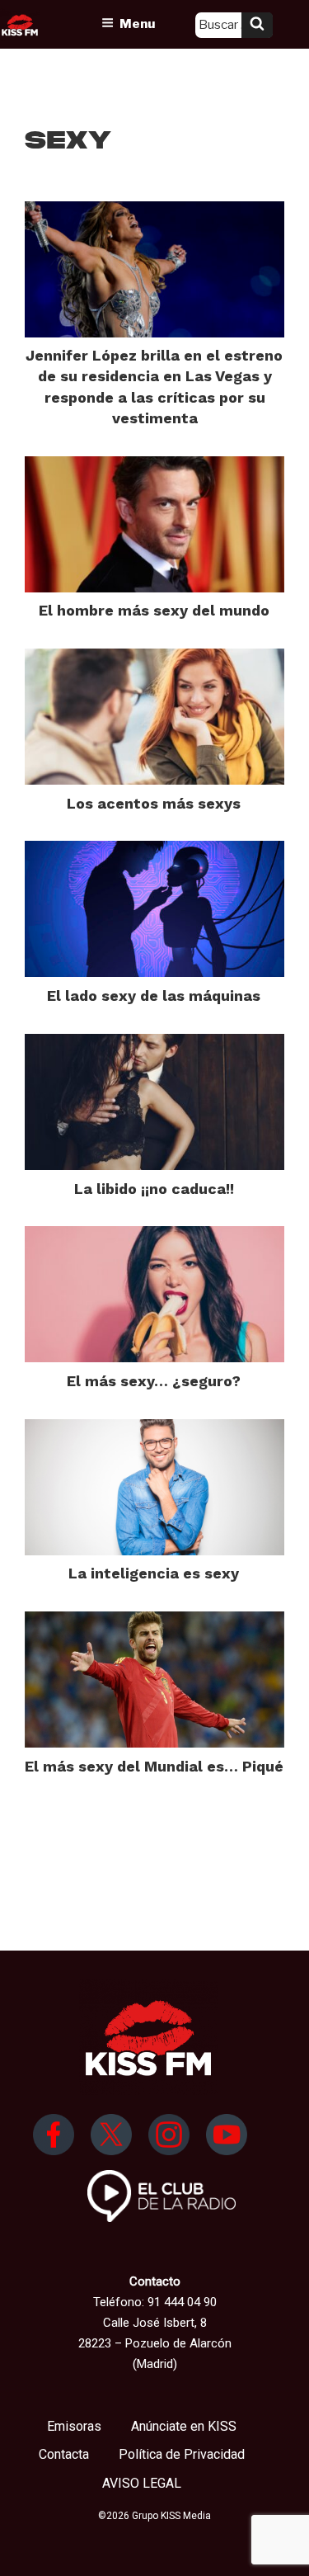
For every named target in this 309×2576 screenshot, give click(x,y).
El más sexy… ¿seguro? (154, 1381)
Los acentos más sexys (154, 803)
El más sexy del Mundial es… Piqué (154, 1766)
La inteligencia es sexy (154, 1573)
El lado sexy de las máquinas (154, 995)
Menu (137, 24)
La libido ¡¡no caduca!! (154, 1189)
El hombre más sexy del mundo (154, 610)
